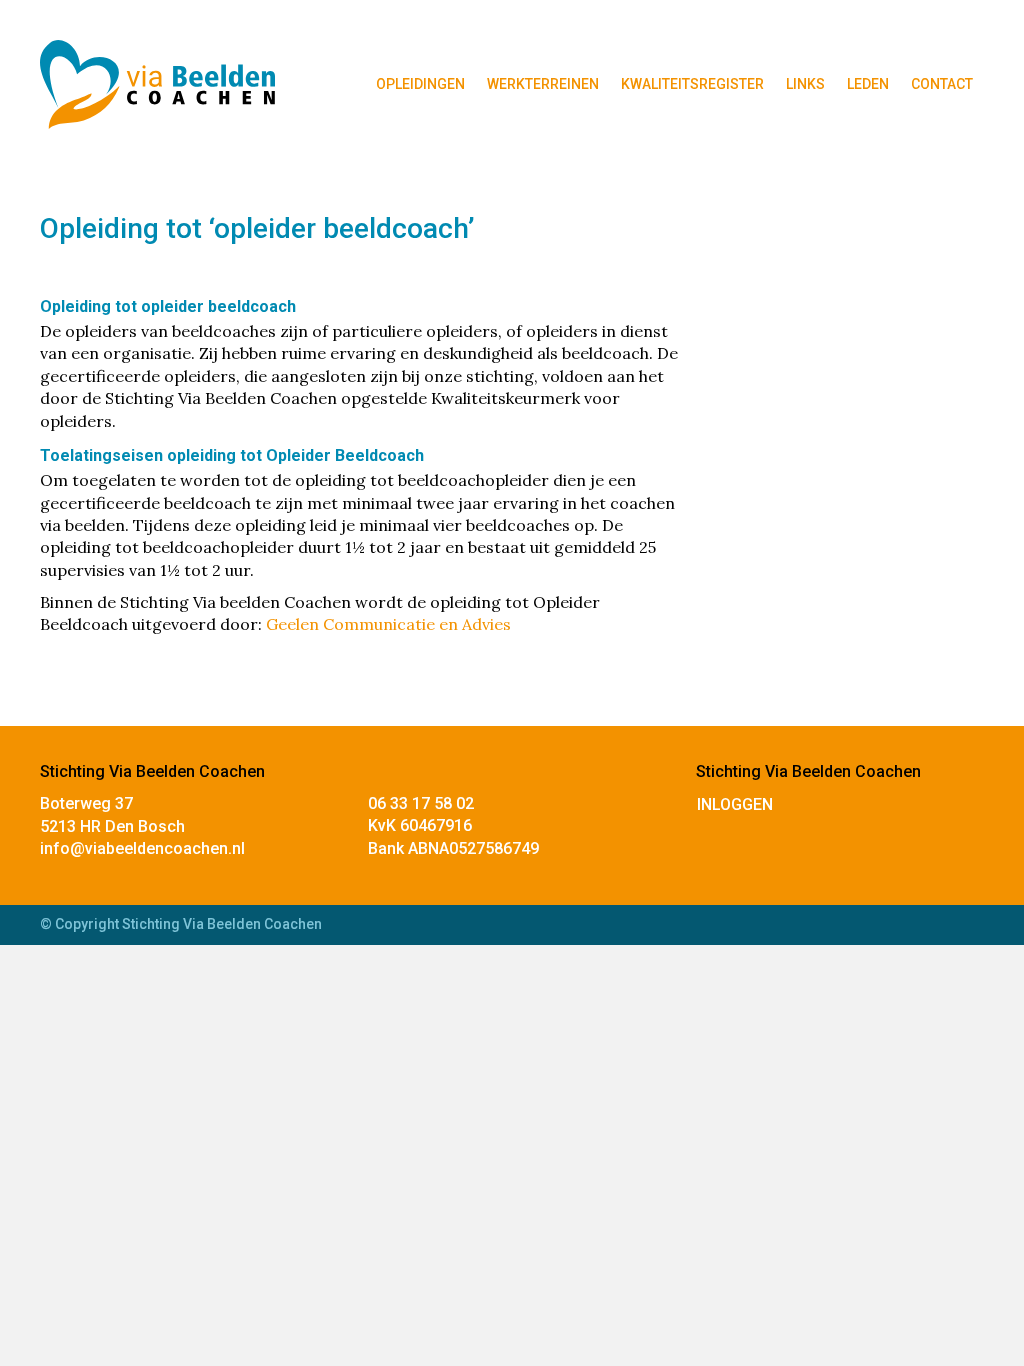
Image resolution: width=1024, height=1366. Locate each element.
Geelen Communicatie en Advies (388, 624)
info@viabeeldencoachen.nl (142, 848)
